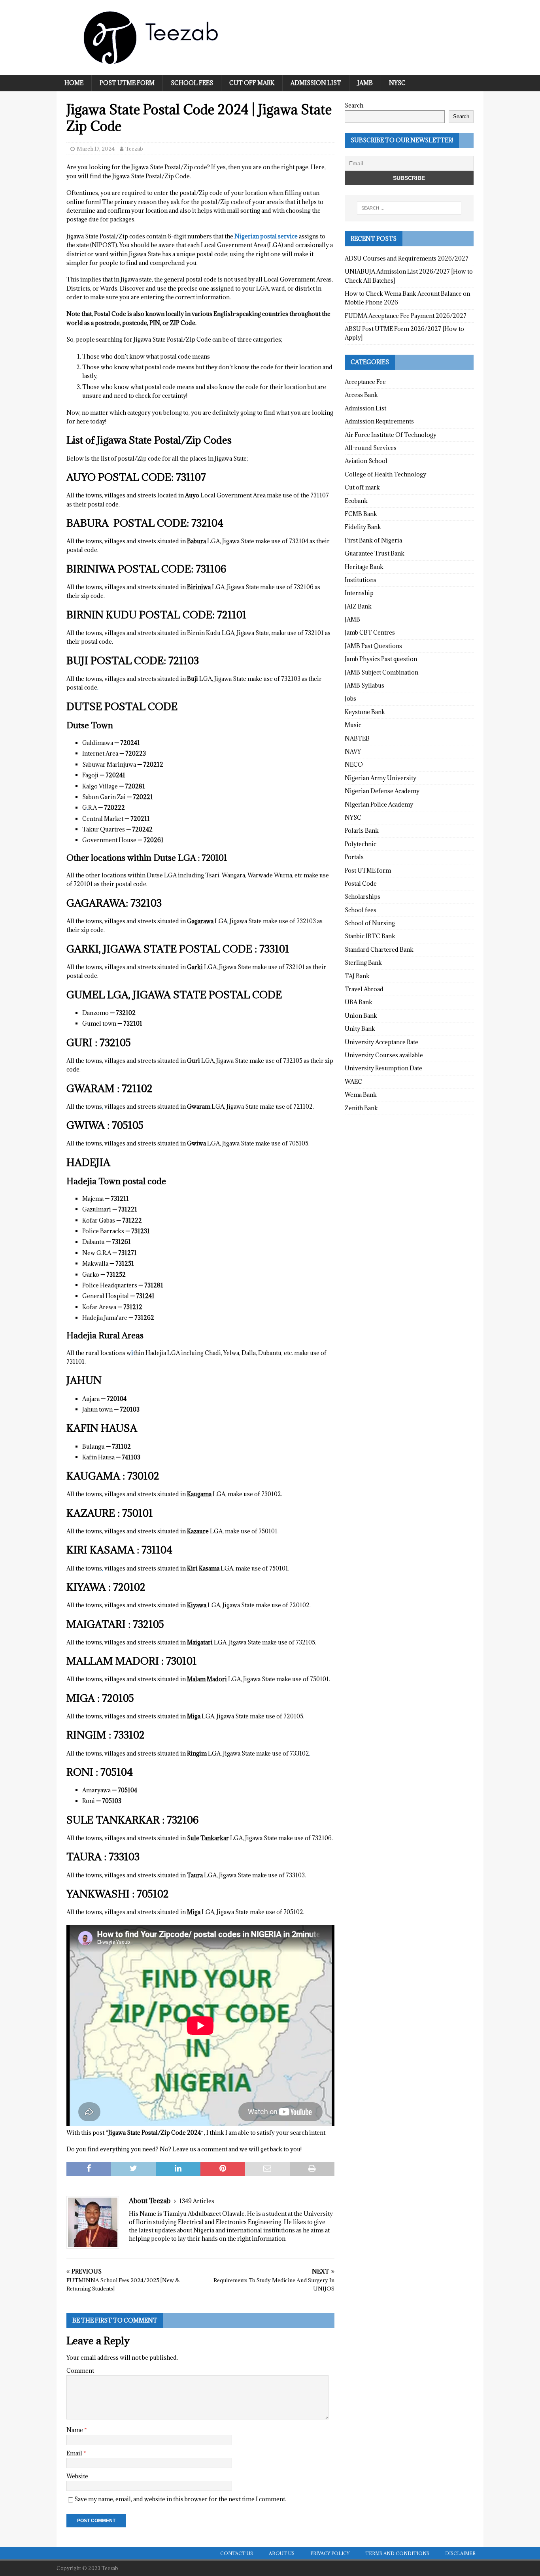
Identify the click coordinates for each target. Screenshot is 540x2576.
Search (354, 105)
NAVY (353, 751)
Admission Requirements (379, 421)
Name (75, 2430)
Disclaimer (460, 2553)
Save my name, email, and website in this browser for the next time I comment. (180, 2499)
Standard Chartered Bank (379, 950)
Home (74, 83)
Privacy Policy (330, 2553)
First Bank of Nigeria (373, 540)
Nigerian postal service (266, 236)
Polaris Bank (362, 831)
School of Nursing (370, 923)
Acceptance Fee (365, 382)
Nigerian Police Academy (379, 804)
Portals (354, 857)
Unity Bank (360, 1029)
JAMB (365, 83)
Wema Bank (361, 1095)
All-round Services (371, 448)
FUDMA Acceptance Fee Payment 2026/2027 (406, 316)
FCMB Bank (361, 514)
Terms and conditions (397, 2553)
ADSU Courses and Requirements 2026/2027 (407, 258)
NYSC (397, 83)
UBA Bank (359, 1002)
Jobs (350, 698)
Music (353, 725)
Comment (80, 2371)
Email (75, 2453)
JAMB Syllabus (364, 685)
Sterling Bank (363, 963)
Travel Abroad (364, 989)
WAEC (353, 1082)
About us (282, 2553)
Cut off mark (252, 83)
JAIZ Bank (358, 606)
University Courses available (384, 1055)
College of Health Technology (385, 474)
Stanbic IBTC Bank (370, 936)
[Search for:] (409, 208)
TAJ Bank (357, 976)
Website (77, 2476)
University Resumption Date (383, 1068)
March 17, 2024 (96, 149)
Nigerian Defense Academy (382, 791)
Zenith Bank (361, 1108)
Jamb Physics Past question (381, 659)
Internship (359, 593)
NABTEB (357, 738)
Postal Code (361, 884)
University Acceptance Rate (381, 1042)
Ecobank (356, 501)
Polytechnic (361, 844)
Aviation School (366, 461)
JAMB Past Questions (373, 646)
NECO (354, 764)
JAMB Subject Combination (381, 672)
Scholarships (363, 897)
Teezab (134, 149)
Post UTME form (127, 83)
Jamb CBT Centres (370, 632)
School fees (192, 83)
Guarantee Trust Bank (375, 553)
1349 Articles (197, 2201)
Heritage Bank (364, 567)
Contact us (237, 2553)
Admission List (316, 83)
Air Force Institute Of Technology (391, 435)
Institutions (361, 580)
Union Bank (361, 1016)
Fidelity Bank (363, 527)
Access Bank (361, 395)
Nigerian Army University (380, 778)
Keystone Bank (365, 712)
